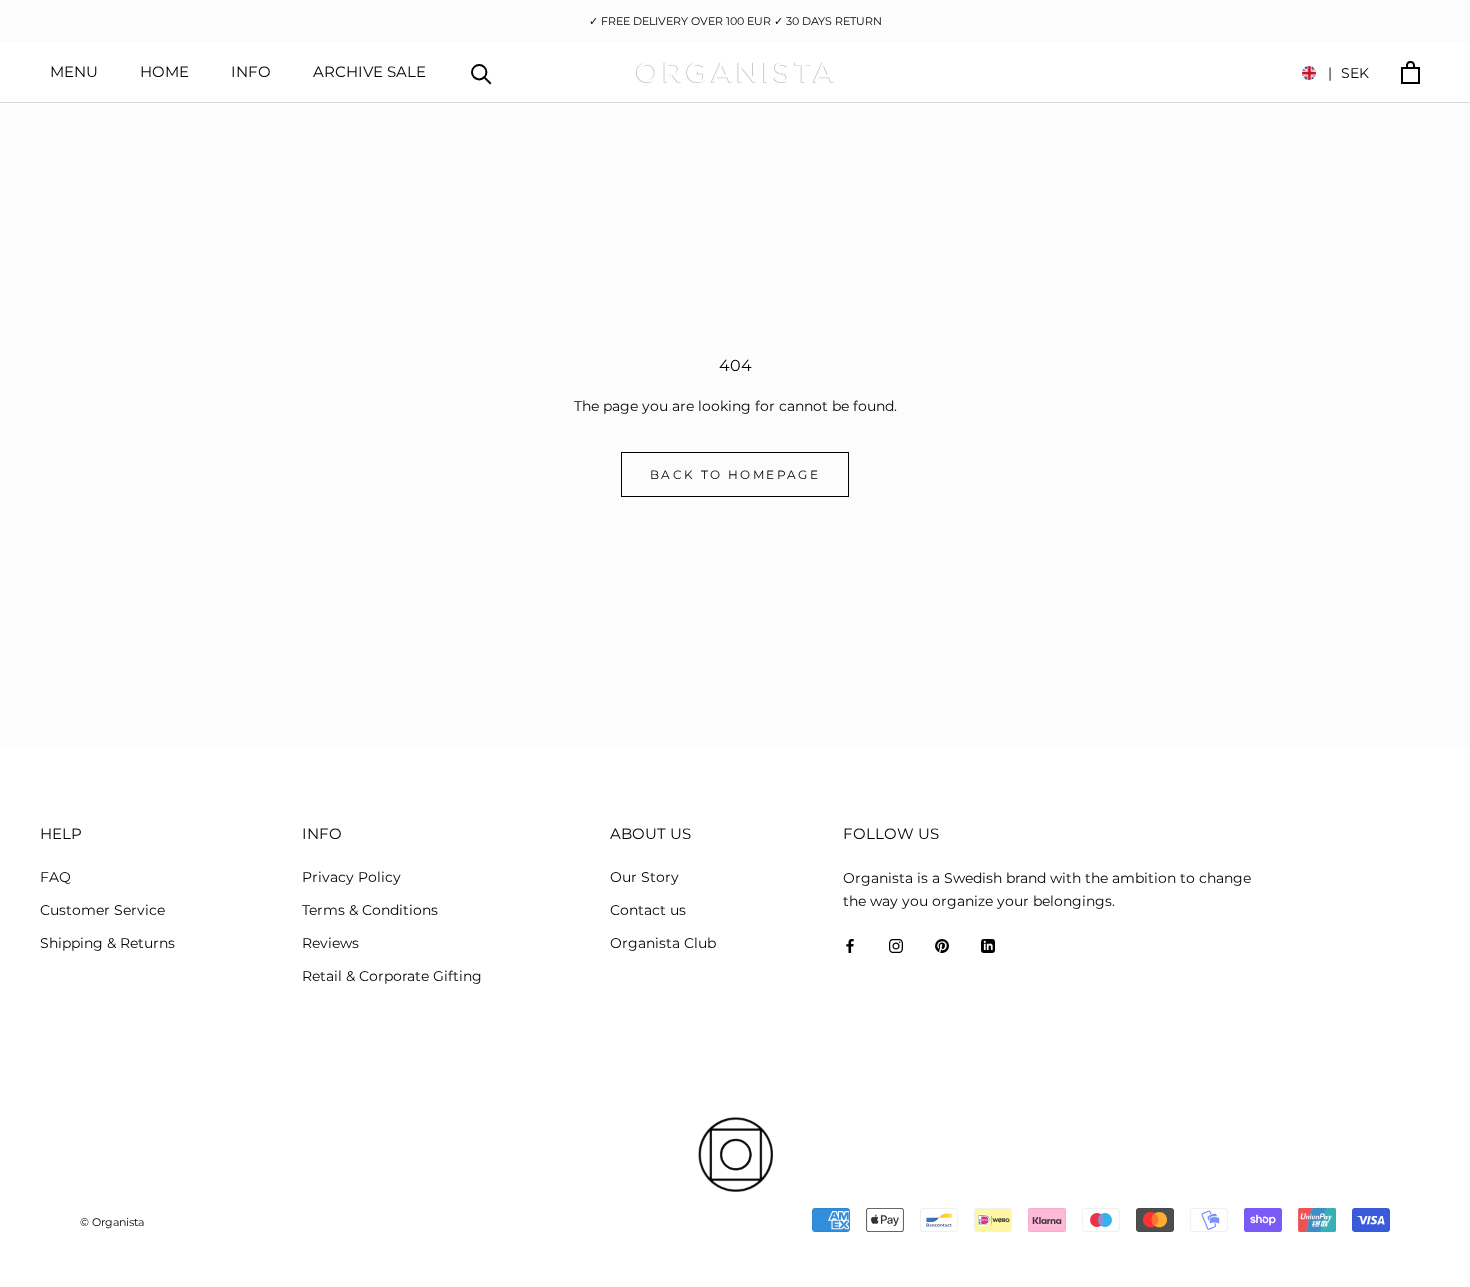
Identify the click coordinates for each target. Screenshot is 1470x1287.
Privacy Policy (351, 877)
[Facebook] (850, 944)
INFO (251, 71)
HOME (164, 71)
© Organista (112, 1222)
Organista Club (663, 943)
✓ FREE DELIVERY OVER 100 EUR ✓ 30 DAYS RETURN (735, 21)
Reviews (330, 943)
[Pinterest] (942, 944)
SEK (1348, 73)
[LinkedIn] (988, 944)
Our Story (644, 877)
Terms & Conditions (370, 910)
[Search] (481, 72)
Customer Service (102, 910)
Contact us (648, 910)
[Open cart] (1410, 72)
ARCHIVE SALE (369, 71)
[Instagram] (896, 944)
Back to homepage (735, 474)
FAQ (55, 877)
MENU (74, 71)
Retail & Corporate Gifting (392, 976)
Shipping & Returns (107, 943)
